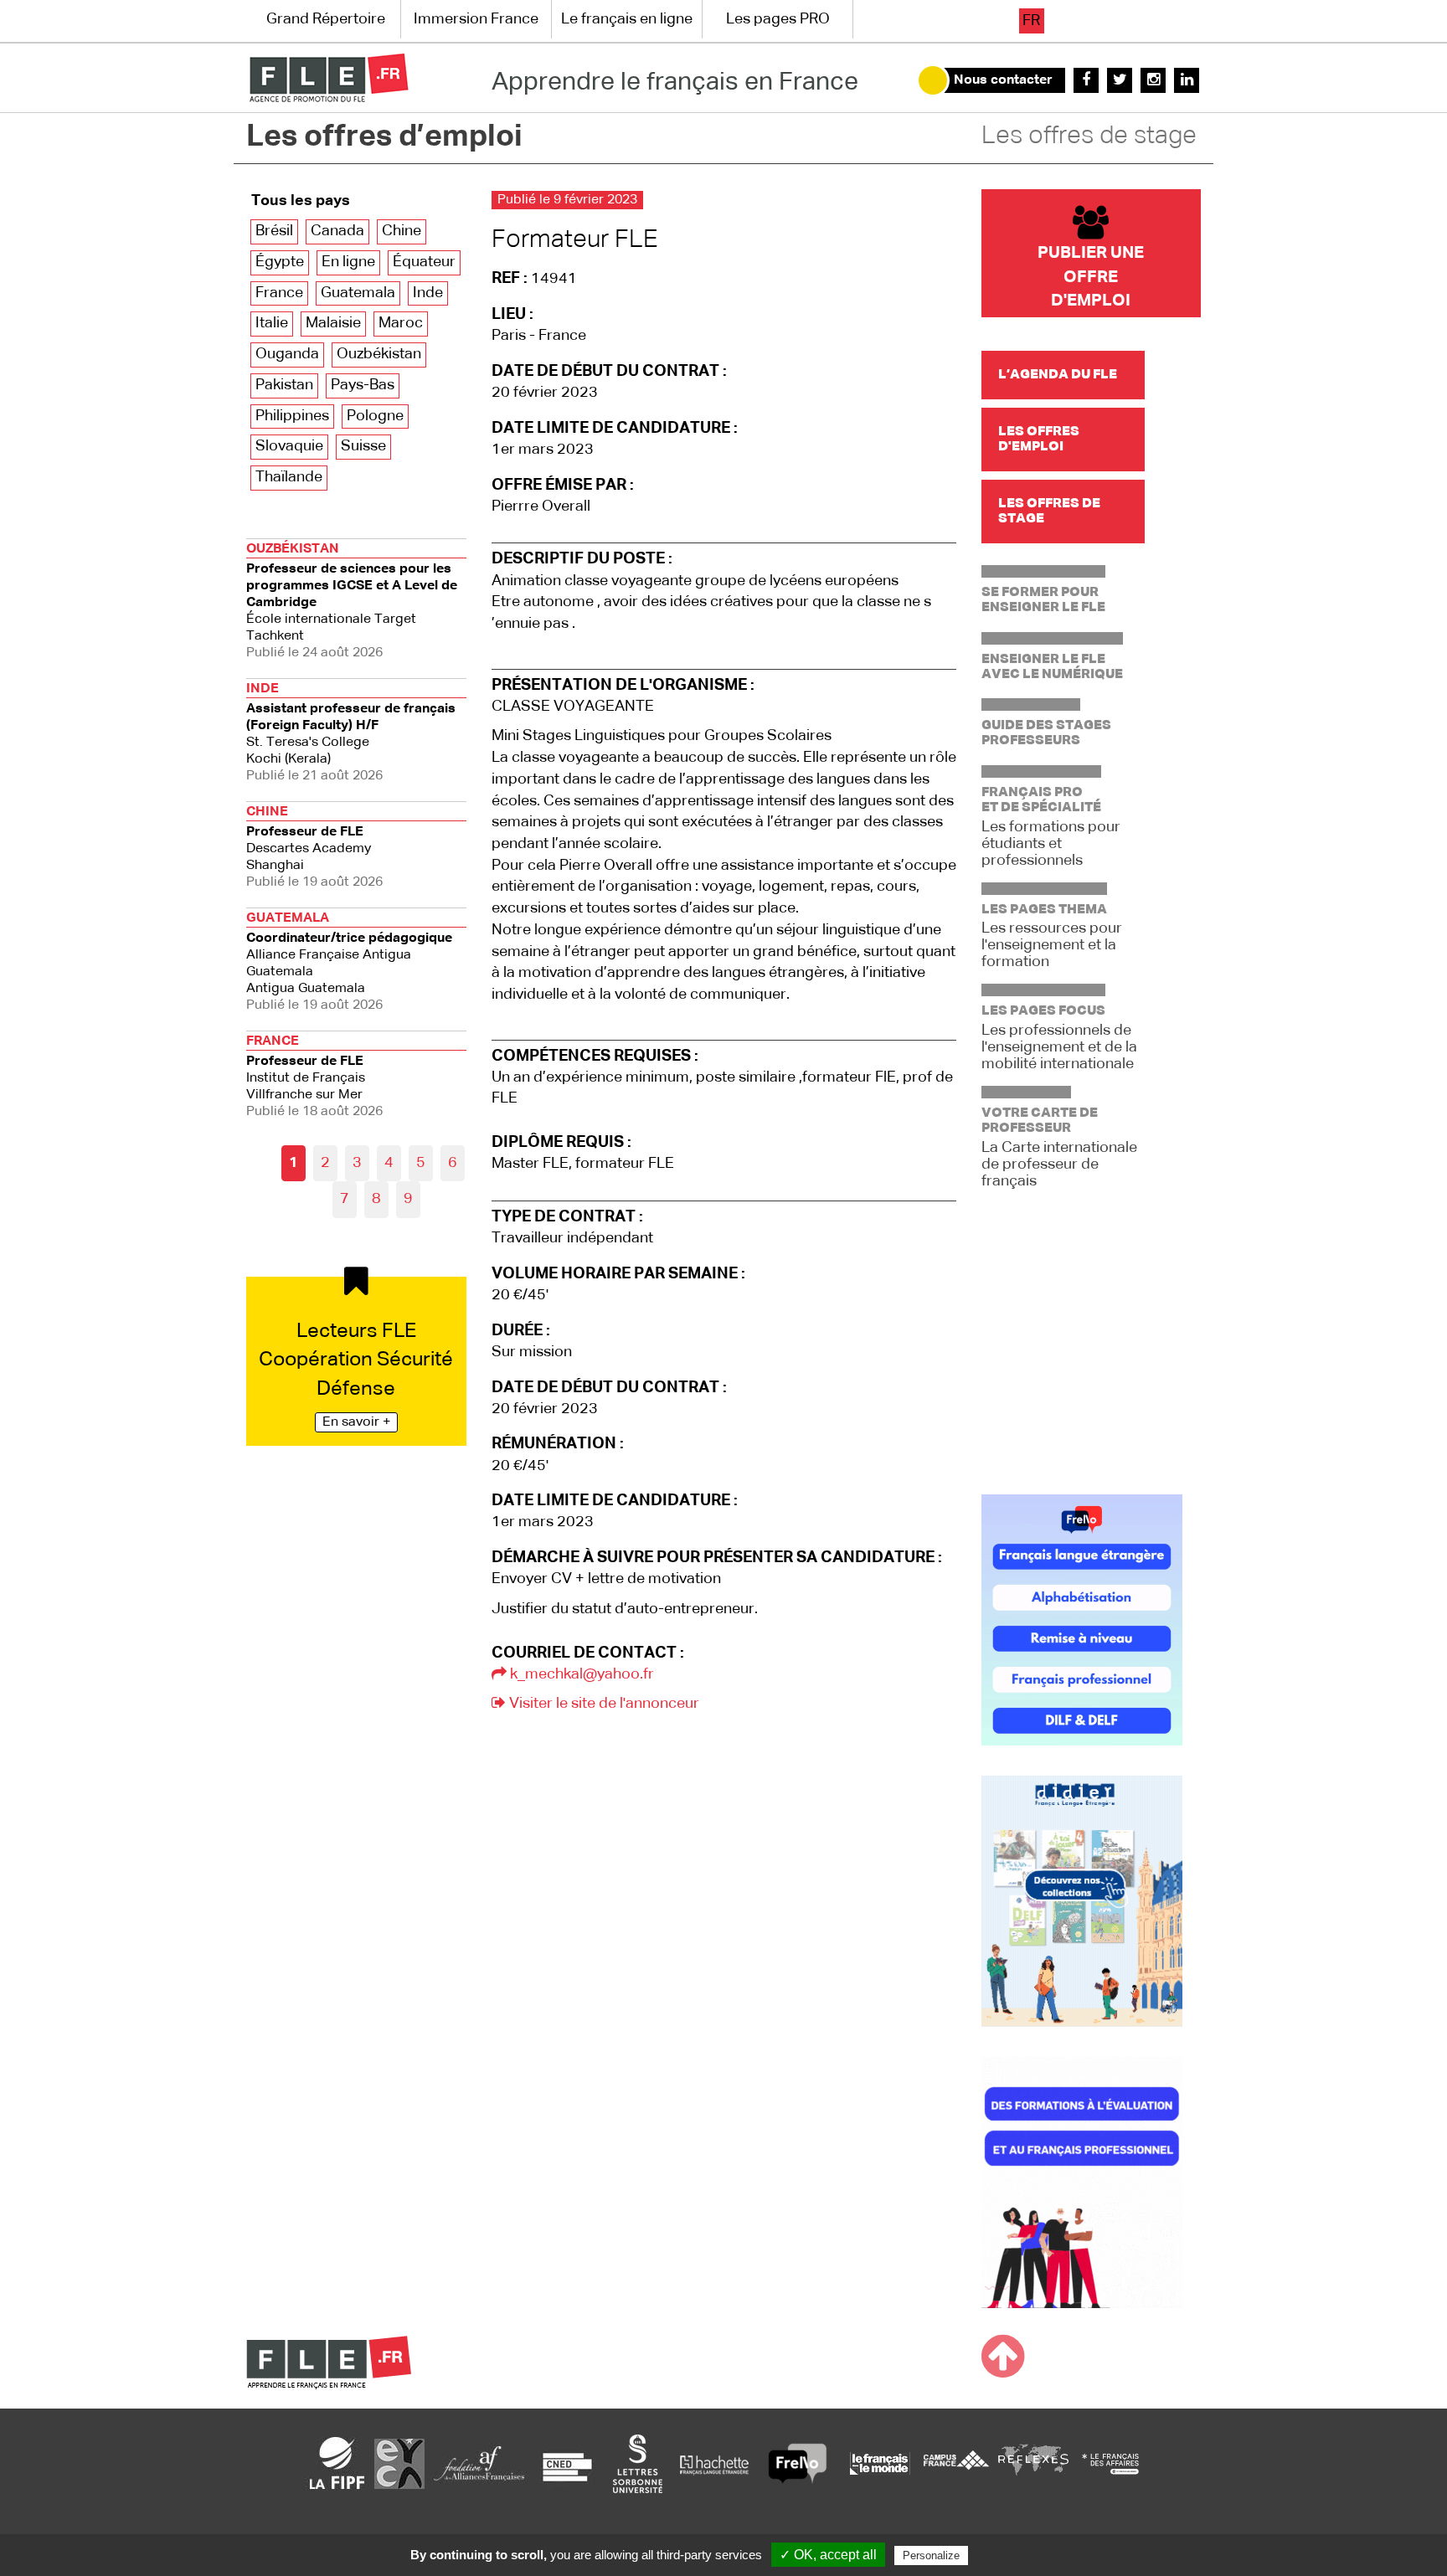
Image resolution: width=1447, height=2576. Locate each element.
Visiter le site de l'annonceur (602, 1704)
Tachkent (352, 601)
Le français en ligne (627, 19)
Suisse (363, 446)
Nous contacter (1003, 80)
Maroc (401, 323)
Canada (337, 231)
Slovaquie (289, 446)
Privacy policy (1012, 2555)
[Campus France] (956, 2463)
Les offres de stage (1089, 136)
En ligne (348, 262)
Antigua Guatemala (349, 962)
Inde (428, 293)
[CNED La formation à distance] (567, 2463)
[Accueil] (329, 78)
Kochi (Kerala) (351, 733)
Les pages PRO (778, 19)
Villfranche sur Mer (314, 1077)
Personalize (931, 2555)
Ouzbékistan (379, 354)
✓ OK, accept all (828, 2555)
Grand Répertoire (326, 19)
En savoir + (356, 1422)
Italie (272, 323)
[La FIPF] (337, 2463)
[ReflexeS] (1033, 2463)
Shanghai (314, 847)
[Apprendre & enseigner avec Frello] (798, 2463)
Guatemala (358, 293)
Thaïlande (289, 477)
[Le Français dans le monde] (879, 2463)
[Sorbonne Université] (637, 2463)
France (279, 293)
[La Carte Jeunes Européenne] (399, 2463)
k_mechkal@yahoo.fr (580, 1674)
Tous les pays (301, 201)
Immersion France (476, 19)
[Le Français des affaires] (1110, 2463)
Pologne (375, 416)
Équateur (424, 262)
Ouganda (287, 354)
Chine (402, 231)
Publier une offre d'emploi (1091, 277)
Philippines (292, 416)
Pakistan (284, 385)
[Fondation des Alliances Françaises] (479, 2463)
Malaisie (333, 323)
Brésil (274, 231)
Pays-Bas (363, 385)
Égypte (280, 262)
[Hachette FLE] (715, 2463)
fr (1031, 21)
